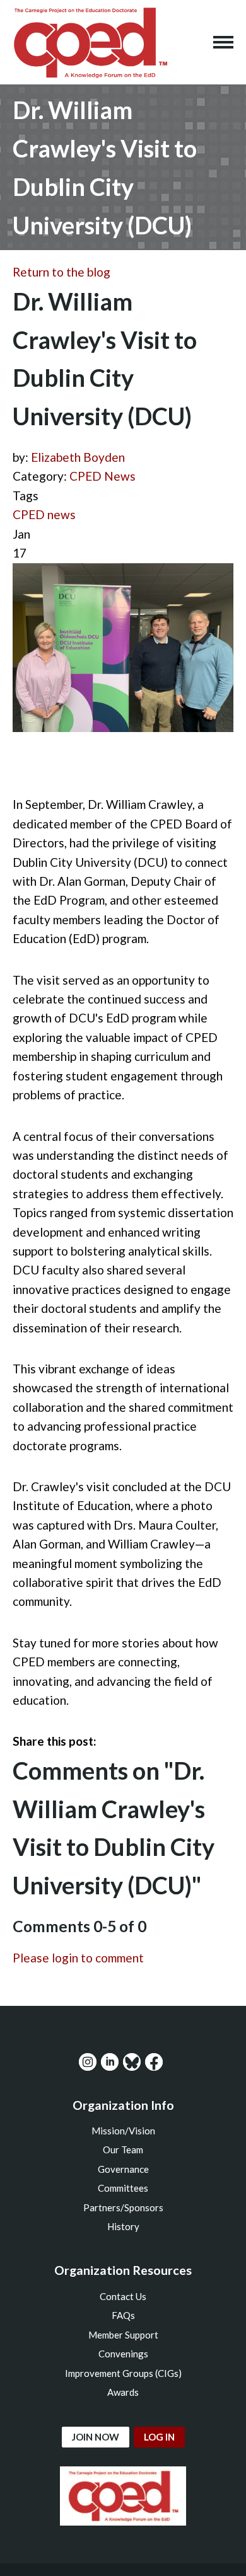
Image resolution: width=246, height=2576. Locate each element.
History (123, 2226)
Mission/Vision (123, 2131)
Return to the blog (61, 272)
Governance (123, 2169)
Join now (96, 2437)
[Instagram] (88, 2062)
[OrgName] (90, 42)
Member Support (123, 2335)
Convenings (123, 2354)
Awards (123, 2392)
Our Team (123, 2150)
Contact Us (123, 2296)
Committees (123, 2188)
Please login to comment (78, 1958)
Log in (159, 2437)
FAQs (123, 2315)
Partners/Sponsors (123, 2207)
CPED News (102, 476)
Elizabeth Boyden (78, 457)
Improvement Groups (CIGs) (123, 2373)
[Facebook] (154, 2062)
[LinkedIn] (110, 2062)
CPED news (44, 514)
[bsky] (132, 2062)
